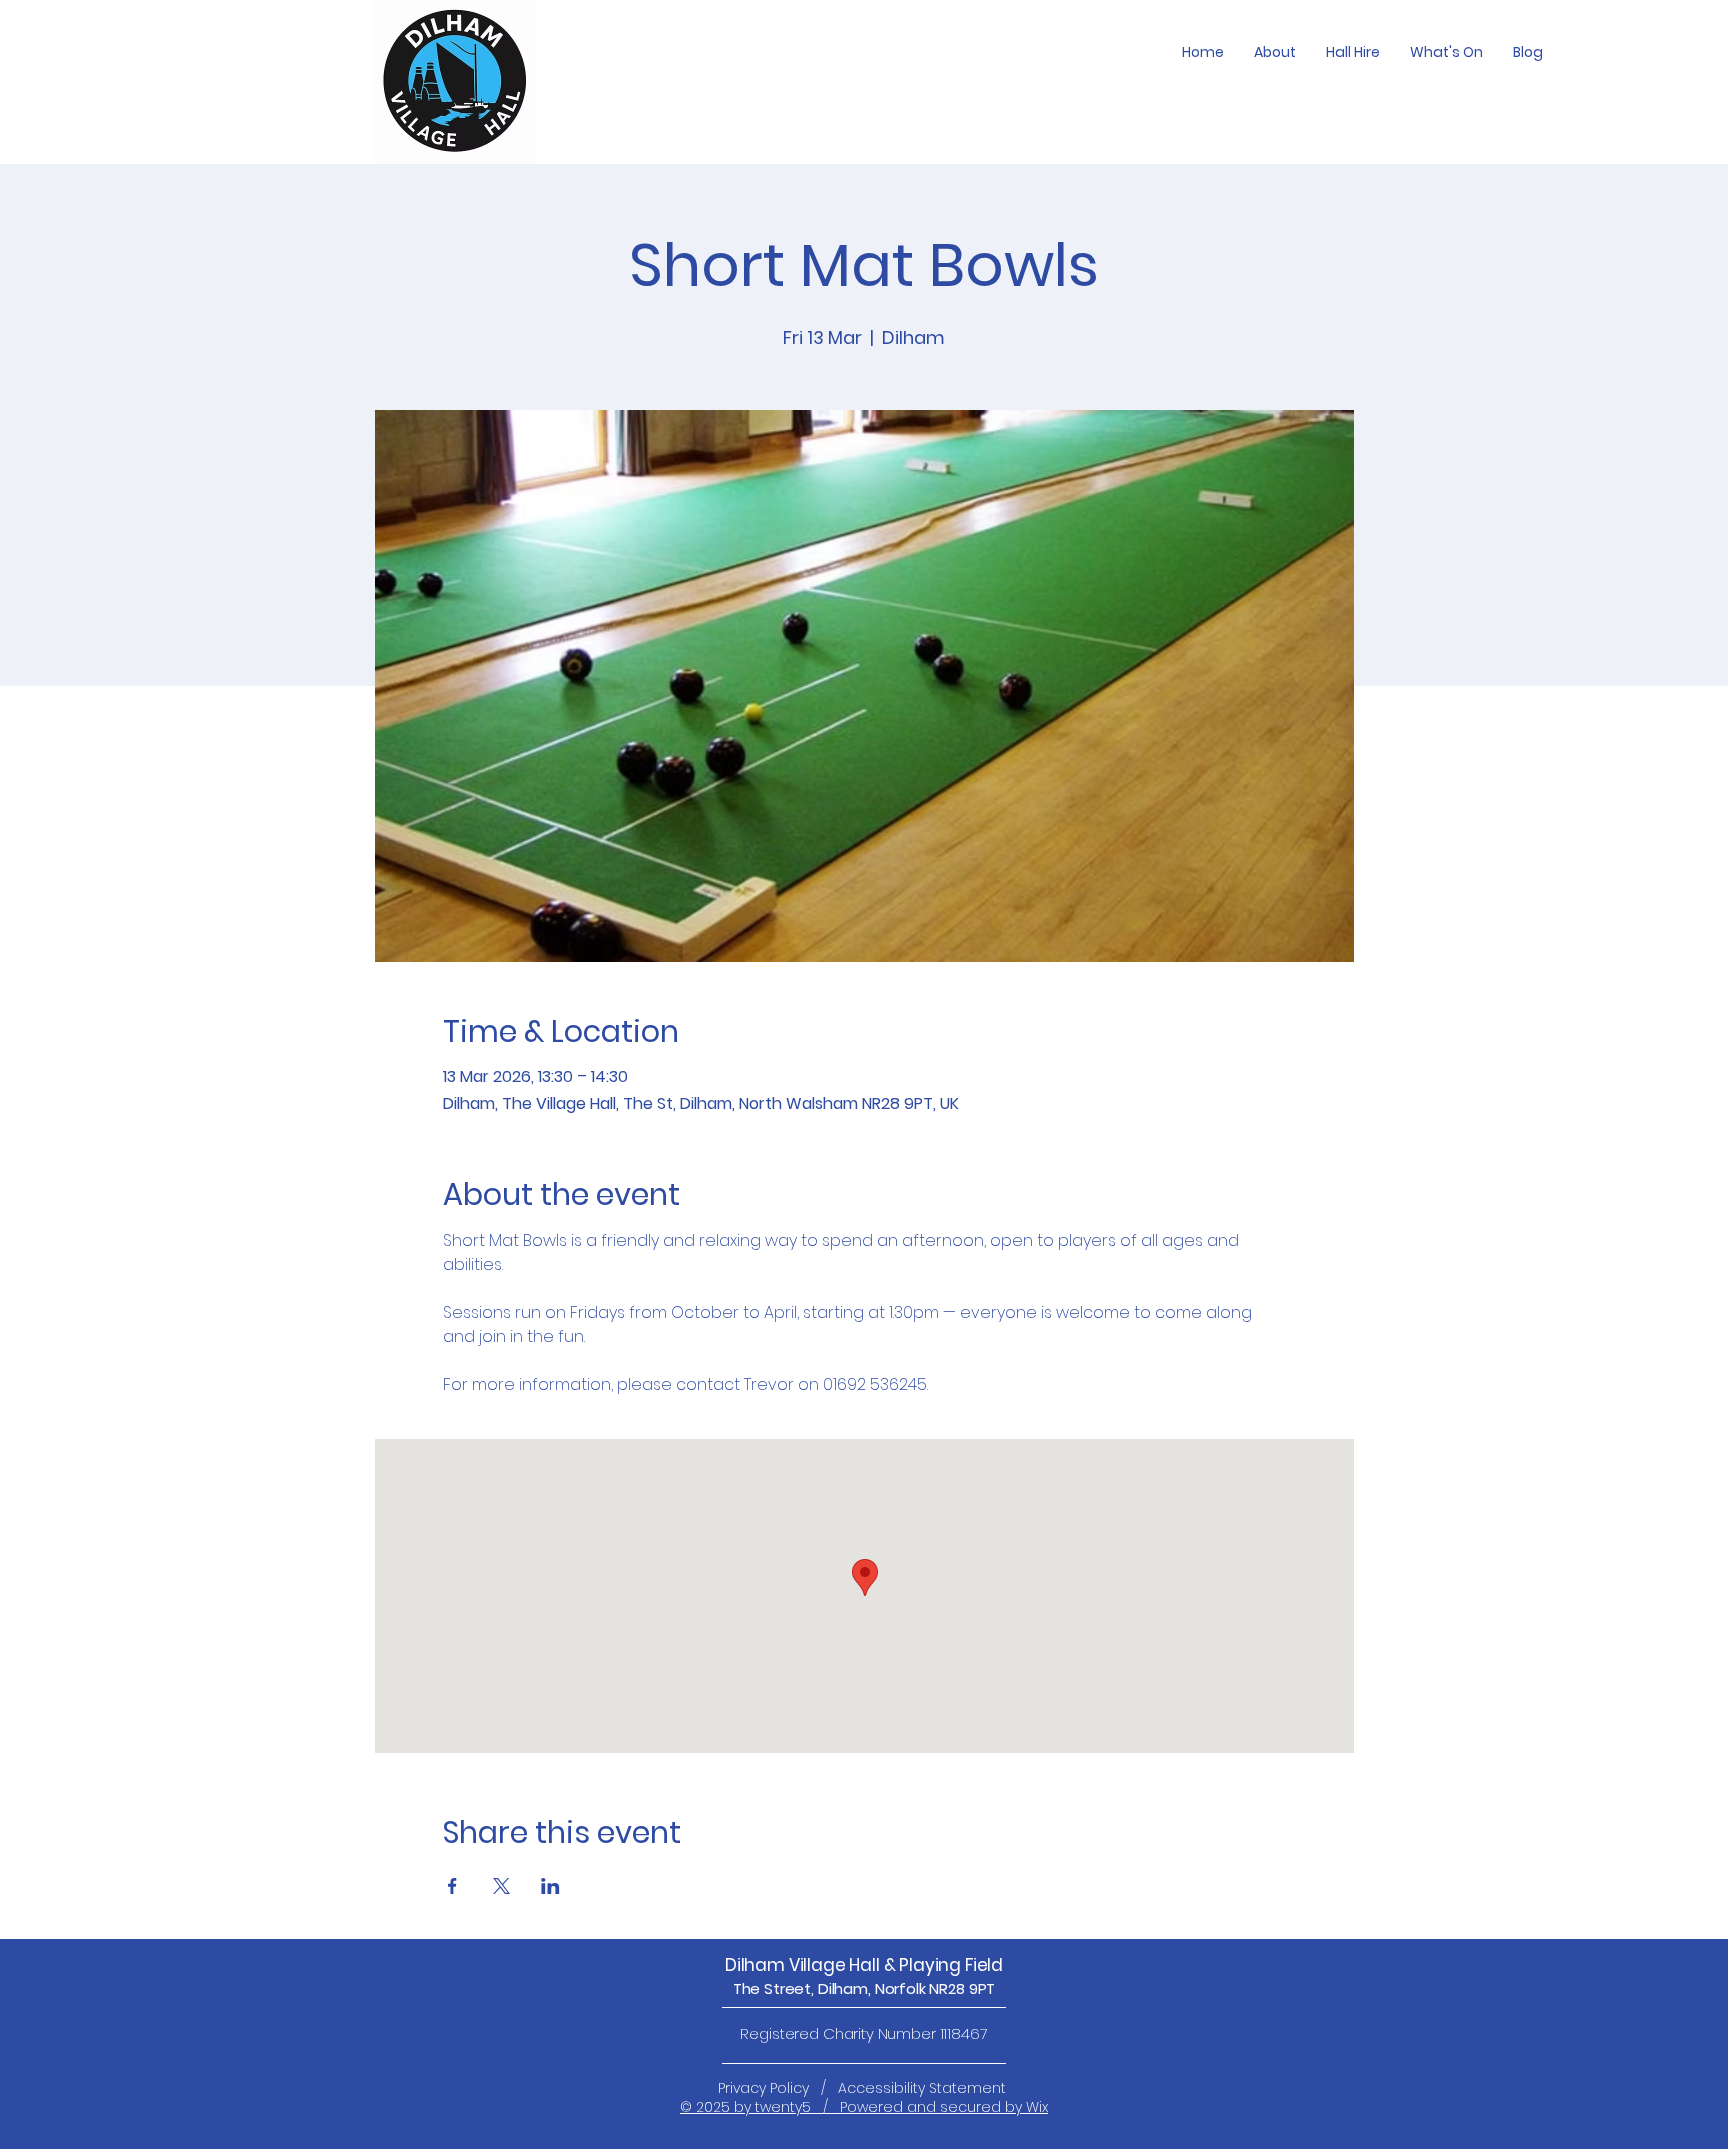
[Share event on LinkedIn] (550, 1886)
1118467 (964, 2033)
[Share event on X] (501, 1886)
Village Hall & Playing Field (896, 1965)
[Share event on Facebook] (452, 1886)
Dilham (757, 1965)
